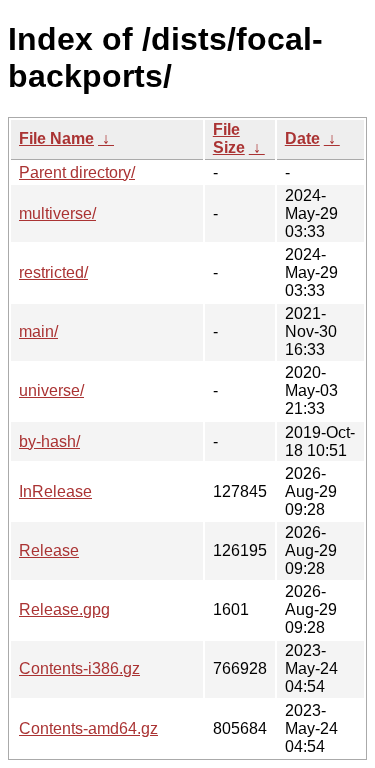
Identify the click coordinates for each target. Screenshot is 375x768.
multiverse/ (57, 213)
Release (49, 550)
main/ (38, 331)
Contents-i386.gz (79, 668)
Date (302, 138)
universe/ (51, 390)
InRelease (55, 491)
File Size (229, 138)
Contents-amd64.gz (88, 728)
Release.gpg (64, 609)
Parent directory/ (77, 172)
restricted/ (53, 272)
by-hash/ (49, 441)
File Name (56, 138)
